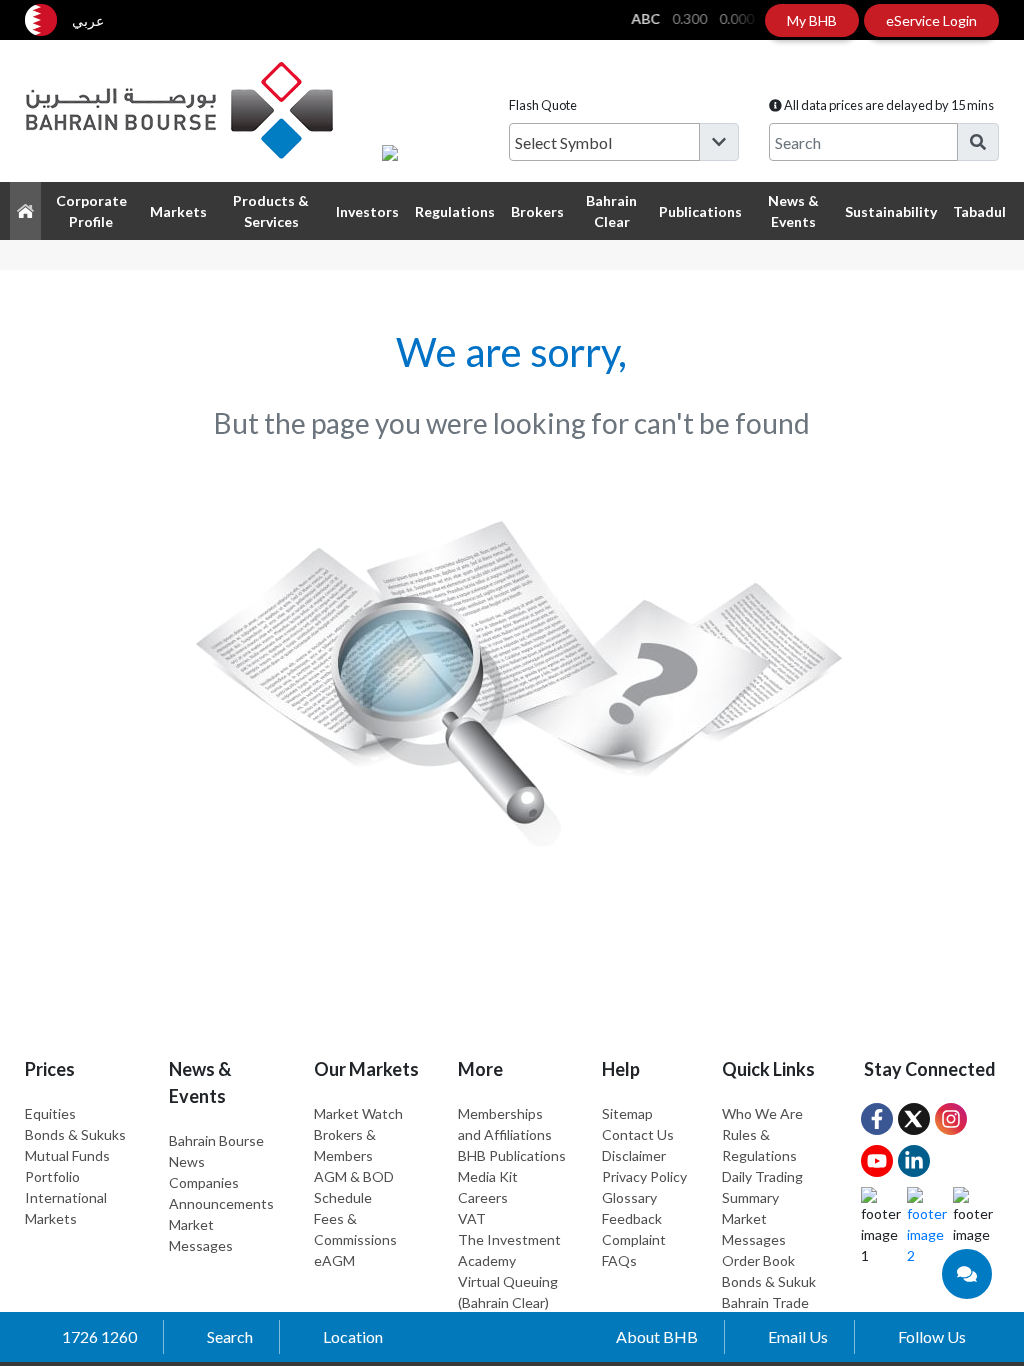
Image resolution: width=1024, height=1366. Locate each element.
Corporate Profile (91, 211)
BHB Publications (512, 1155)
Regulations (455, 211)
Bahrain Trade (765, 1302)
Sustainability (891, 211)
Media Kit (488, 1176)
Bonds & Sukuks (75, 1134)
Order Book (758, 1260)
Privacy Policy (644, 1176)
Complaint (634, 1239)
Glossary (629, 1197)
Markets (178, 211)
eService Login (931, 20)
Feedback (632, 1218)
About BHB (657, 1336)
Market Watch (358, 1113)
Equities (50, 1113)
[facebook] (877, 1119)
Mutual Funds (67, 1155)
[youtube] (877, 1161)
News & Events (793, 211)
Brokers (537, 211)
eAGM (334, 1260)
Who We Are (762, 1113)
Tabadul (979, 211)
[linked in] (914, 1161)
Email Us (798, 1336)
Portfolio (52, 1176)
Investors (367, 211)
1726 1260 (99, 1336)
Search (230, 1336)
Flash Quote (543, 105)
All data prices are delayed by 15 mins (888, 105)
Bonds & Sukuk (769, 1281)
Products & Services (271, 211)
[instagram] (951, 1119)
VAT (472, 1218)
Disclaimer (634, 1155)
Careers (483, 1197)
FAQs (619, 1260)
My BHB (812, 20)
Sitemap (627, 1113)
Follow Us (932, 1336)
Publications (700, 211)
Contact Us (638, 1134)
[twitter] (914, 1119)
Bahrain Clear (611, 211)
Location (353, 1336)
